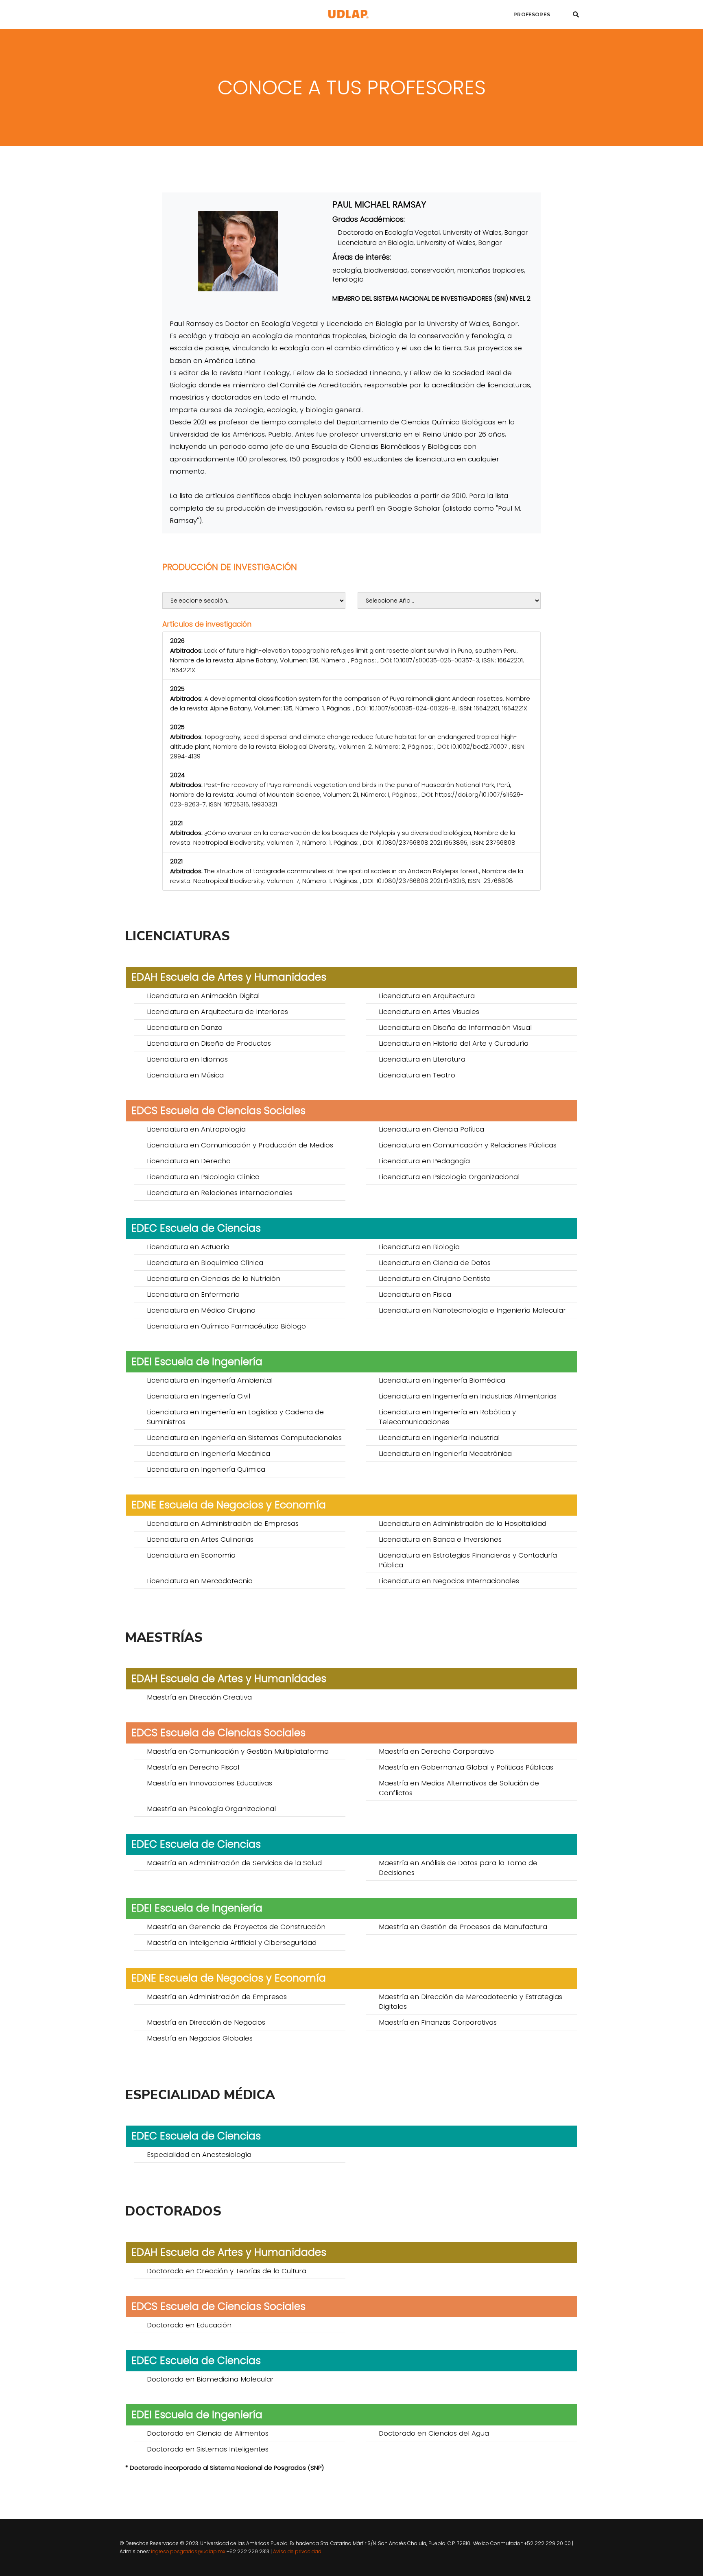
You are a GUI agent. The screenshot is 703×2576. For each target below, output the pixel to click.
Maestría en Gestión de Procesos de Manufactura (463, 1927)
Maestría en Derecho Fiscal (193, 1767)
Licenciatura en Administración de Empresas (223, 1523)
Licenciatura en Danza (185, 1027)
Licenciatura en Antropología (196, 1129)
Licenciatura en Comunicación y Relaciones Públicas (468, 1145)
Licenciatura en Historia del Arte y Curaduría (454, 1043)
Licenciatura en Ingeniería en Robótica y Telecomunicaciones (447, 1417)
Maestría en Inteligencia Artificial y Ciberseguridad (232, 1942)
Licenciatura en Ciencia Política (431, 1129)
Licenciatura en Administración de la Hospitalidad (463, 1523)
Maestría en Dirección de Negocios (206, 2022)
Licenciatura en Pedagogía (424, 1161)
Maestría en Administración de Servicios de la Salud (234, 1863)
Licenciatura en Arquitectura (427, 996)
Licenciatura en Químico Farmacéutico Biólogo (226, 1326)
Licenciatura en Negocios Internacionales (449, 1581)
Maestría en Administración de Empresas (217, 1997)
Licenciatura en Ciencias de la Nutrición (214, 1278)
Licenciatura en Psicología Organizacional (449, 1177)
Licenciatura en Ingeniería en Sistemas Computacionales (244, 1438)
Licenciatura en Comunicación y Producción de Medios (240, 1145)
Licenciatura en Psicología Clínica (203, 1177)
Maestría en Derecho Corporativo (436, 1751)
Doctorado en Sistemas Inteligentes (208, 2449)
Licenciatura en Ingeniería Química (206, 1469)
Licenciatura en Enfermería (193, 1294)
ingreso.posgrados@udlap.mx (188, 2551)
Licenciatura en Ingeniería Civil (199, 1396)
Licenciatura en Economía (191, 1555)
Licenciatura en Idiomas (187, 1059)
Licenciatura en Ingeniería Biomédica (442, 1380)
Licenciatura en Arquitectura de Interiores (217, 1012)
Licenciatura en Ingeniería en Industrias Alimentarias (468, 1396)
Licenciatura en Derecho (189, 1161)
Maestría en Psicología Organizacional (211, 1809)
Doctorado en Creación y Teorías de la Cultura (227, 2271)
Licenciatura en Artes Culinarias (200, 1539)
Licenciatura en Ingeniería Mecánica (208, 1453)
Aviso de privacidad (297, 2551)
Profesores (532, 14)
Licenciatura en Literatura (422, 1059)
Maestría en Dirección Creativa (199, 1697)
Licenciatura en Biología (419, 1247)
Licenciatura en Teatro (417, 1075)
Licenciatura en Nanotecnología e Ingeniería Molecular (472, 1310)
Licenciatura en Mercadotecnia (200, 1581)
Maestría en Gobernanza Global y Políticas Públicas (466, 1767)
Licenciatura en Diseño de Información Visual (455, 1027)
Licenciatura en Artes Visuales (429, 1012)
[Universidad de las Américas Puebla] (348, 14)
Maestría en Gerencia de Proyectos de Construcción (236, 1927)
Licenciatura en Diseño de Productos (209, 1043)
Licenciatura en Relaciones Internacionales (220, 1193)
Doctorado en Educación (189, 2325)
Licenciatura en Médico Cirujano (201, 1310)
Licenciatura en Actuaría (188, 1247)
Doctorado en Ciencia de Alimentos (208, 2433)
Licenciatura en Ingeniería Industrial (439, 1438)
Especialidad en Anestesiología (199, 2154)
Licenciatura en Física (415, 1294)
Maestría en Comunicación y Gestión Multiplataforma (238, 1751)
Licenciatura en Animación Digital (203, 996)
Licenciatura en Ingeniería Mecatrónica (445, 1453)
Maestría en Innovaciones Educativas (210, 1783)
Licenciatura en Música (185, 1075)
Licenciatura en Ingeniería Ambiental (210, 1380)
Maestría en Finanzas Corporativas (438, 2022)
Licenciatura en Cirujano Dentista (435, 1278)
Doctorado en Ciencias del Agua (434, 2433)
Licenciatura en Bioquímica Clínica (205, 1263)
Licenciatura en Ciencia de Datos (435, 1263)
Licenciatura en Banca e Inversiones (440, 1539)
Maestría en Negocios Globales (200, 2038)
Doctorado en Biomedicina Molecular (210, 2379)
